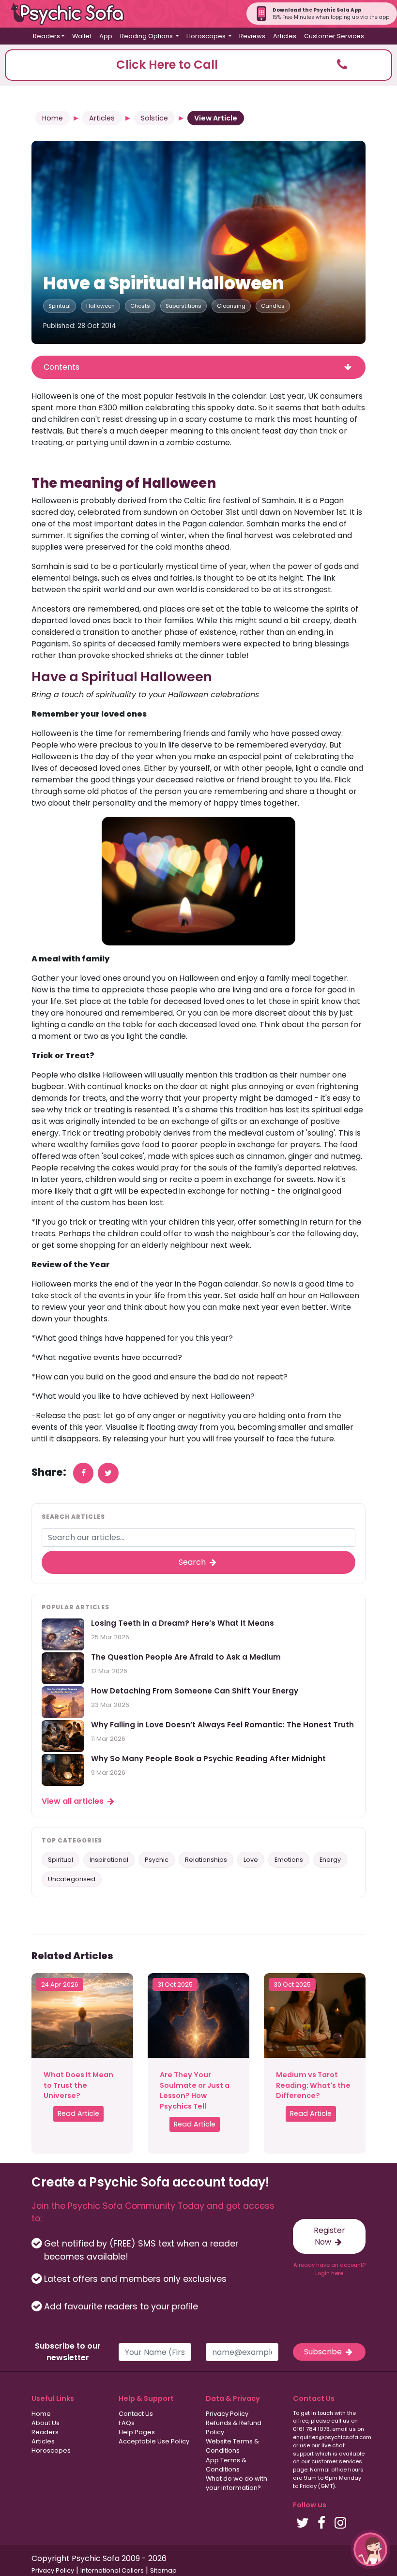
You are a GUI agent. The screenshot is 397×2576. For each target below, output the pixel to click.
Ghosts (140, 306)
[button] (198, 65)
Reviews (252, 36)
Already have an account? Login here (329, 2269)
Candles (273, 306)
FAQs (127, 2423)
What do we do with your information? (237, 2483)
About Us (46, 2423)
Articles (285, 36)
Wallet (82, 36)
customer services (337, 2461)
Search (193, 1562)
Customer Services (334, 36)
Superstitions (183, 306)
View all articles (74, 1801)
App (106, 36)
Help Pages (137, 2432)
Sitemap (163, 2570)
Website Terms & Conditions (232, 2446)
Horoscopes (51, 2450)
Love (251, 1860)
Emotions (289, 1860)
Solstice (154, 118)
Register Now (329, 2236)
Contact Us (136, 2414)
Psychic (157, 1860)
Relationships (206, 1860)
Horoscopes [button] (207, 36)
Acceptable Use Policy (154, 2441)
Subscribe (324, 2352)
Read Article (78, 2113)
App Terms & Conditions (226, 2465)
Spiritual (60, 306)
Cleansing (231, 306)
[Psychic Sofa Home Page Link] (73, 14)
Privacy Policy (227, 2414)
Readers (45, 2432)
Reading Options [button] (147, 36)
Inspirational (109, 1860)
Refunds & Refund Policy (234, 2427)
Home (53, 118)
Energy (330, 1860)
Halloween (100, 306)
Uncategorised (72, 1879)
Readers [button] (46, 36)
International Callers (112, 2570)
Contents (61, 367)
